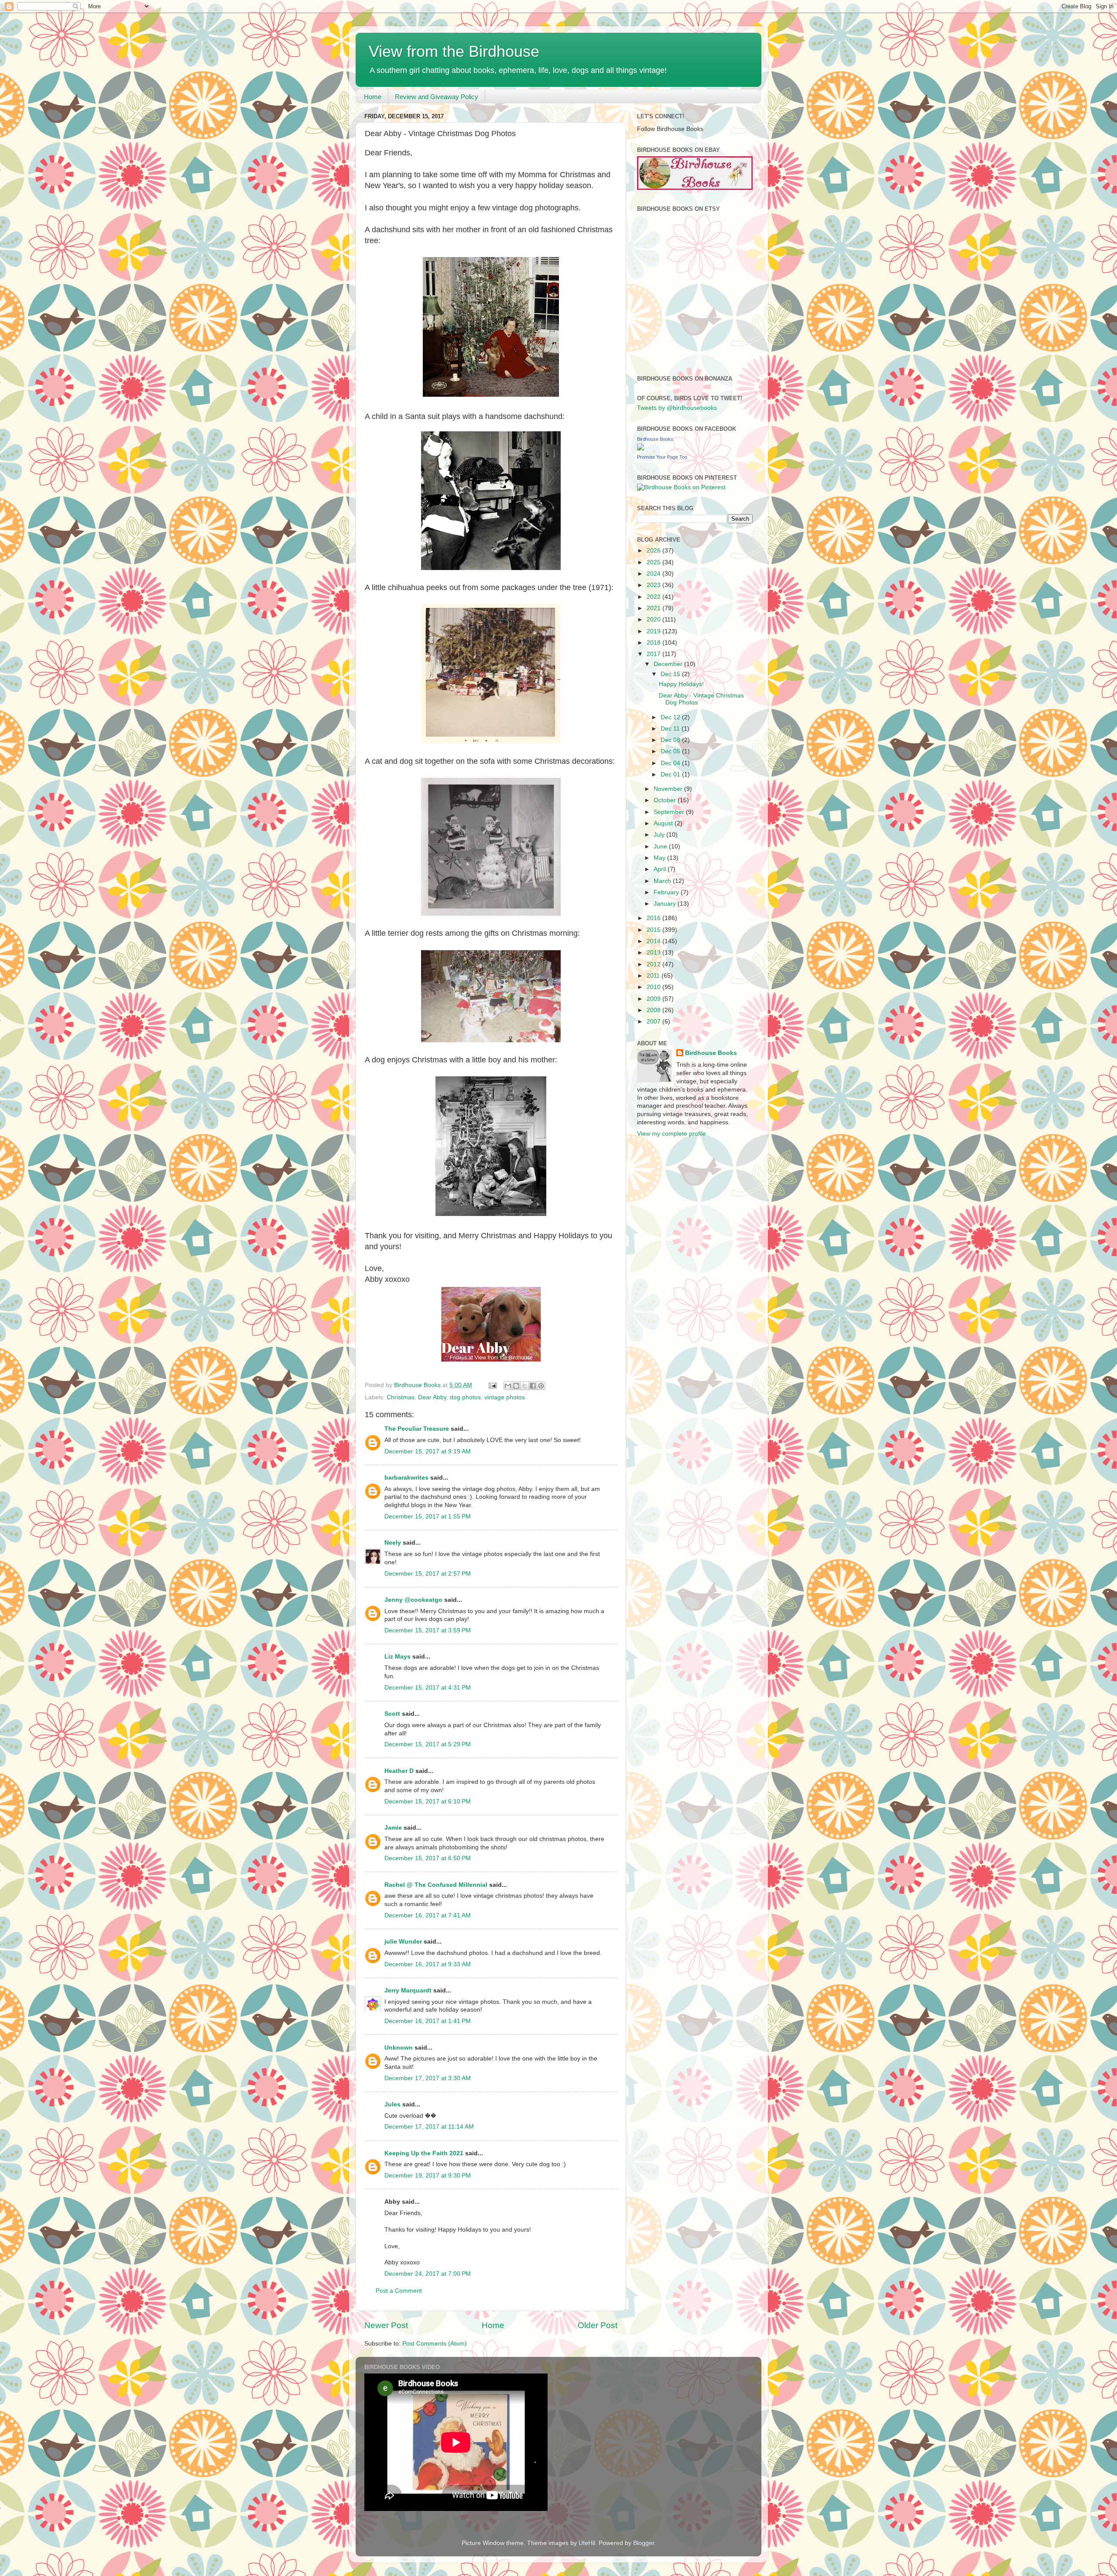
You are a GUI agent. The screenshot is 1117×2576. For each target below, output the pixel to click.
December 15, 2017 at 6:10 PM (428, 1801)
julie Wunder (403, 1942)
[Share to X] (524, 1386)
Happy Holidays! (681, 684)
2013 (654, 953)
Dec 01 (671, 775)
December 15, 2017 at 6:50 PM (428, 1858)
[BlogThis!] (516, 1386)
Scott (392, 1714)
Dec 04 (671, 763)
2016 (654, 918)
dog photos (465, 1397)
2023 (654, 585)
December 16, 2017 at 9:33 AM (428, 1964)
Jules (392, 2104)
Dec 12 (671, 717)
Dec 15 (671, 674)
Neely (393, 1543)
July (660, 835)
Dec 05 (671, 751)
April (661, 869)
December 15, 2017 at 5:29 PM (428, 1744)
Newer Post (386, 2325)
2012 (654, 964)
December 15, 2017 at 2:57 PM (428, 1574)
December (669, 664)
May (660, 858)
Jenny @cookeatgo (413, 1600)
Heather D (399, 1771)
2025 (654, 562)
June (661, 847)
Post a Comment (399, 2291)
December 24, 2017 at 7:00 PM (428, 2274)
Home (373, 97)
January (666, 904)
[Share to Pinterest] (541, 1386)
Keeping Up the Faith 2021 (424, 2153)
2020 (654, 620)
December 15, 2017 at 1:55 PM (428, 1516)
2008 (654, 1010)
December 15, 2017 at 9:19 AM (428, 1451)
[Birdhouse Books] (641, 448)
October (666, 800)
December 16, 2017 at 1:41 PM (428, 2021)
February (667, 892)
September (670, 812)
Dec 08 (671, 740)
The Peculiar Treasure (417, 1429)
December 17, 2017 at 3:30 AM (428, 2078)
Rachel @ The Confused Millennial (436, 1885)
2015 (654, 930)
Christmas (401, 1397)
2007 (654, 1022)
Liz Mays (397, 1657)
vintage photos (505, 1397)
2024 (654, 574)
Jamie (393, 1828)
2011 (654, 976)
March (663, 881)
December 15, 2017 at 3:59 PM (428, 1630)
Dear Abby (432, 1397)
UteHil (587, 2543)
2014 (654, 941)
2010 (654, 987)
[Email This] (508, 1386)
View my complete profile (672, 1134)
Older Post (598, 2325)
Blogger (644, 2543)
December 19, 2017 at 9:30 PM (428, 2176)
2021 (654, 608)
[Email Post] (492, 1385)
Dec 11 (671, 729)
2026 (654, 551)
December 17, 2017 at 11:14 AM (429, 2127)
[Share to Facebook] (533, 1386)
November (669, 789)
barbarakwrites (406, 1478)
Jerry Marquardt (408, 1990)
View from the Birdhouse (454, 51)
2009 (654, 999)
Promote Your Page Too (662, 457)
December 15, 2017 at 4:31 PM (428, 1688)
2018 (654, 643)
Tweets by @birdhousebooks (677, 408)
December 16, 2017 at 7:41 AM (428, 1915)
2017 (654, 654)
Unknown (399, 2048)
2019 (654, 631)
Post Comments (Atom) (435, 2344)
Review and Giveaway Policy (437, 97)
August (664, 823)
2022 (654, 597)
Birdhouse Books (655, 439)
